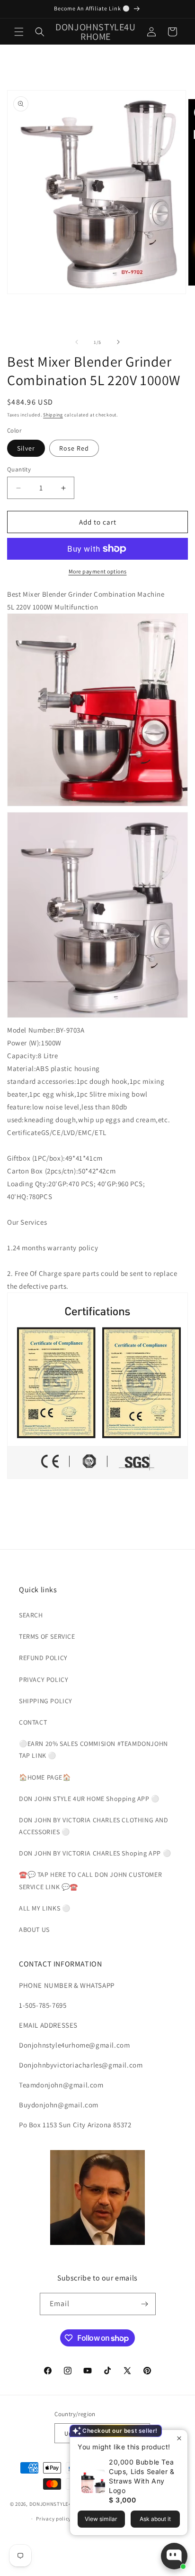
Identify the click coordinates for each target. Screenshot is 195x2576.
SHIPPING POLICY (46, 1701)
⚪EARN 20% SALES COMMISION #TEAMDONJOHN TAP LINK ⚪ (93, 1750)
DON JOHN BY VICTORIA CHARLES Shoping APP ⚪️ (95, 1853)
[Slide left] (77, 342)
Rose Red (74, 448)
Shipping (53, 415)
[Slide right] (118, 342)
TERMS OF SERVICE (47, 1636)
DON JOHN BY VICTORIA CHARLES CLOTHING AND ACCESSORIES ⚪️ (94, 1826)
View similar (101, 2519)
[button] (19, 32)
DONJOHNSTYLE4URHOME (62, 2504)
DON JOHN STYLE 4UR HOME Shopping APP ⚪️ (89, 1799)
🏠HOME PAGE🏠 (45, 1777)
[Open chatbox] (174, 2556)
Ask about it (155, 2519)
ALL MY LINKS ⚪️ (44, 1908)
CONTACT (33, 1722)
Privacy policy (53, 2519)
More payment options (98, 571)
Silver (26, 448)
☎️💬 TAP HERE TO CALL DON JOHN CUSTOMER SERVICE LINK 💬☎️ (90, 1880)
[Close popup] (179, 2438)
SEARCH (31, 1615)
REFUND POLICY (43, 1658)
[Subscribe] (145, 2304)
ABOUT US (34, 1930)
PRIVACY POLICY (44, 1680)
